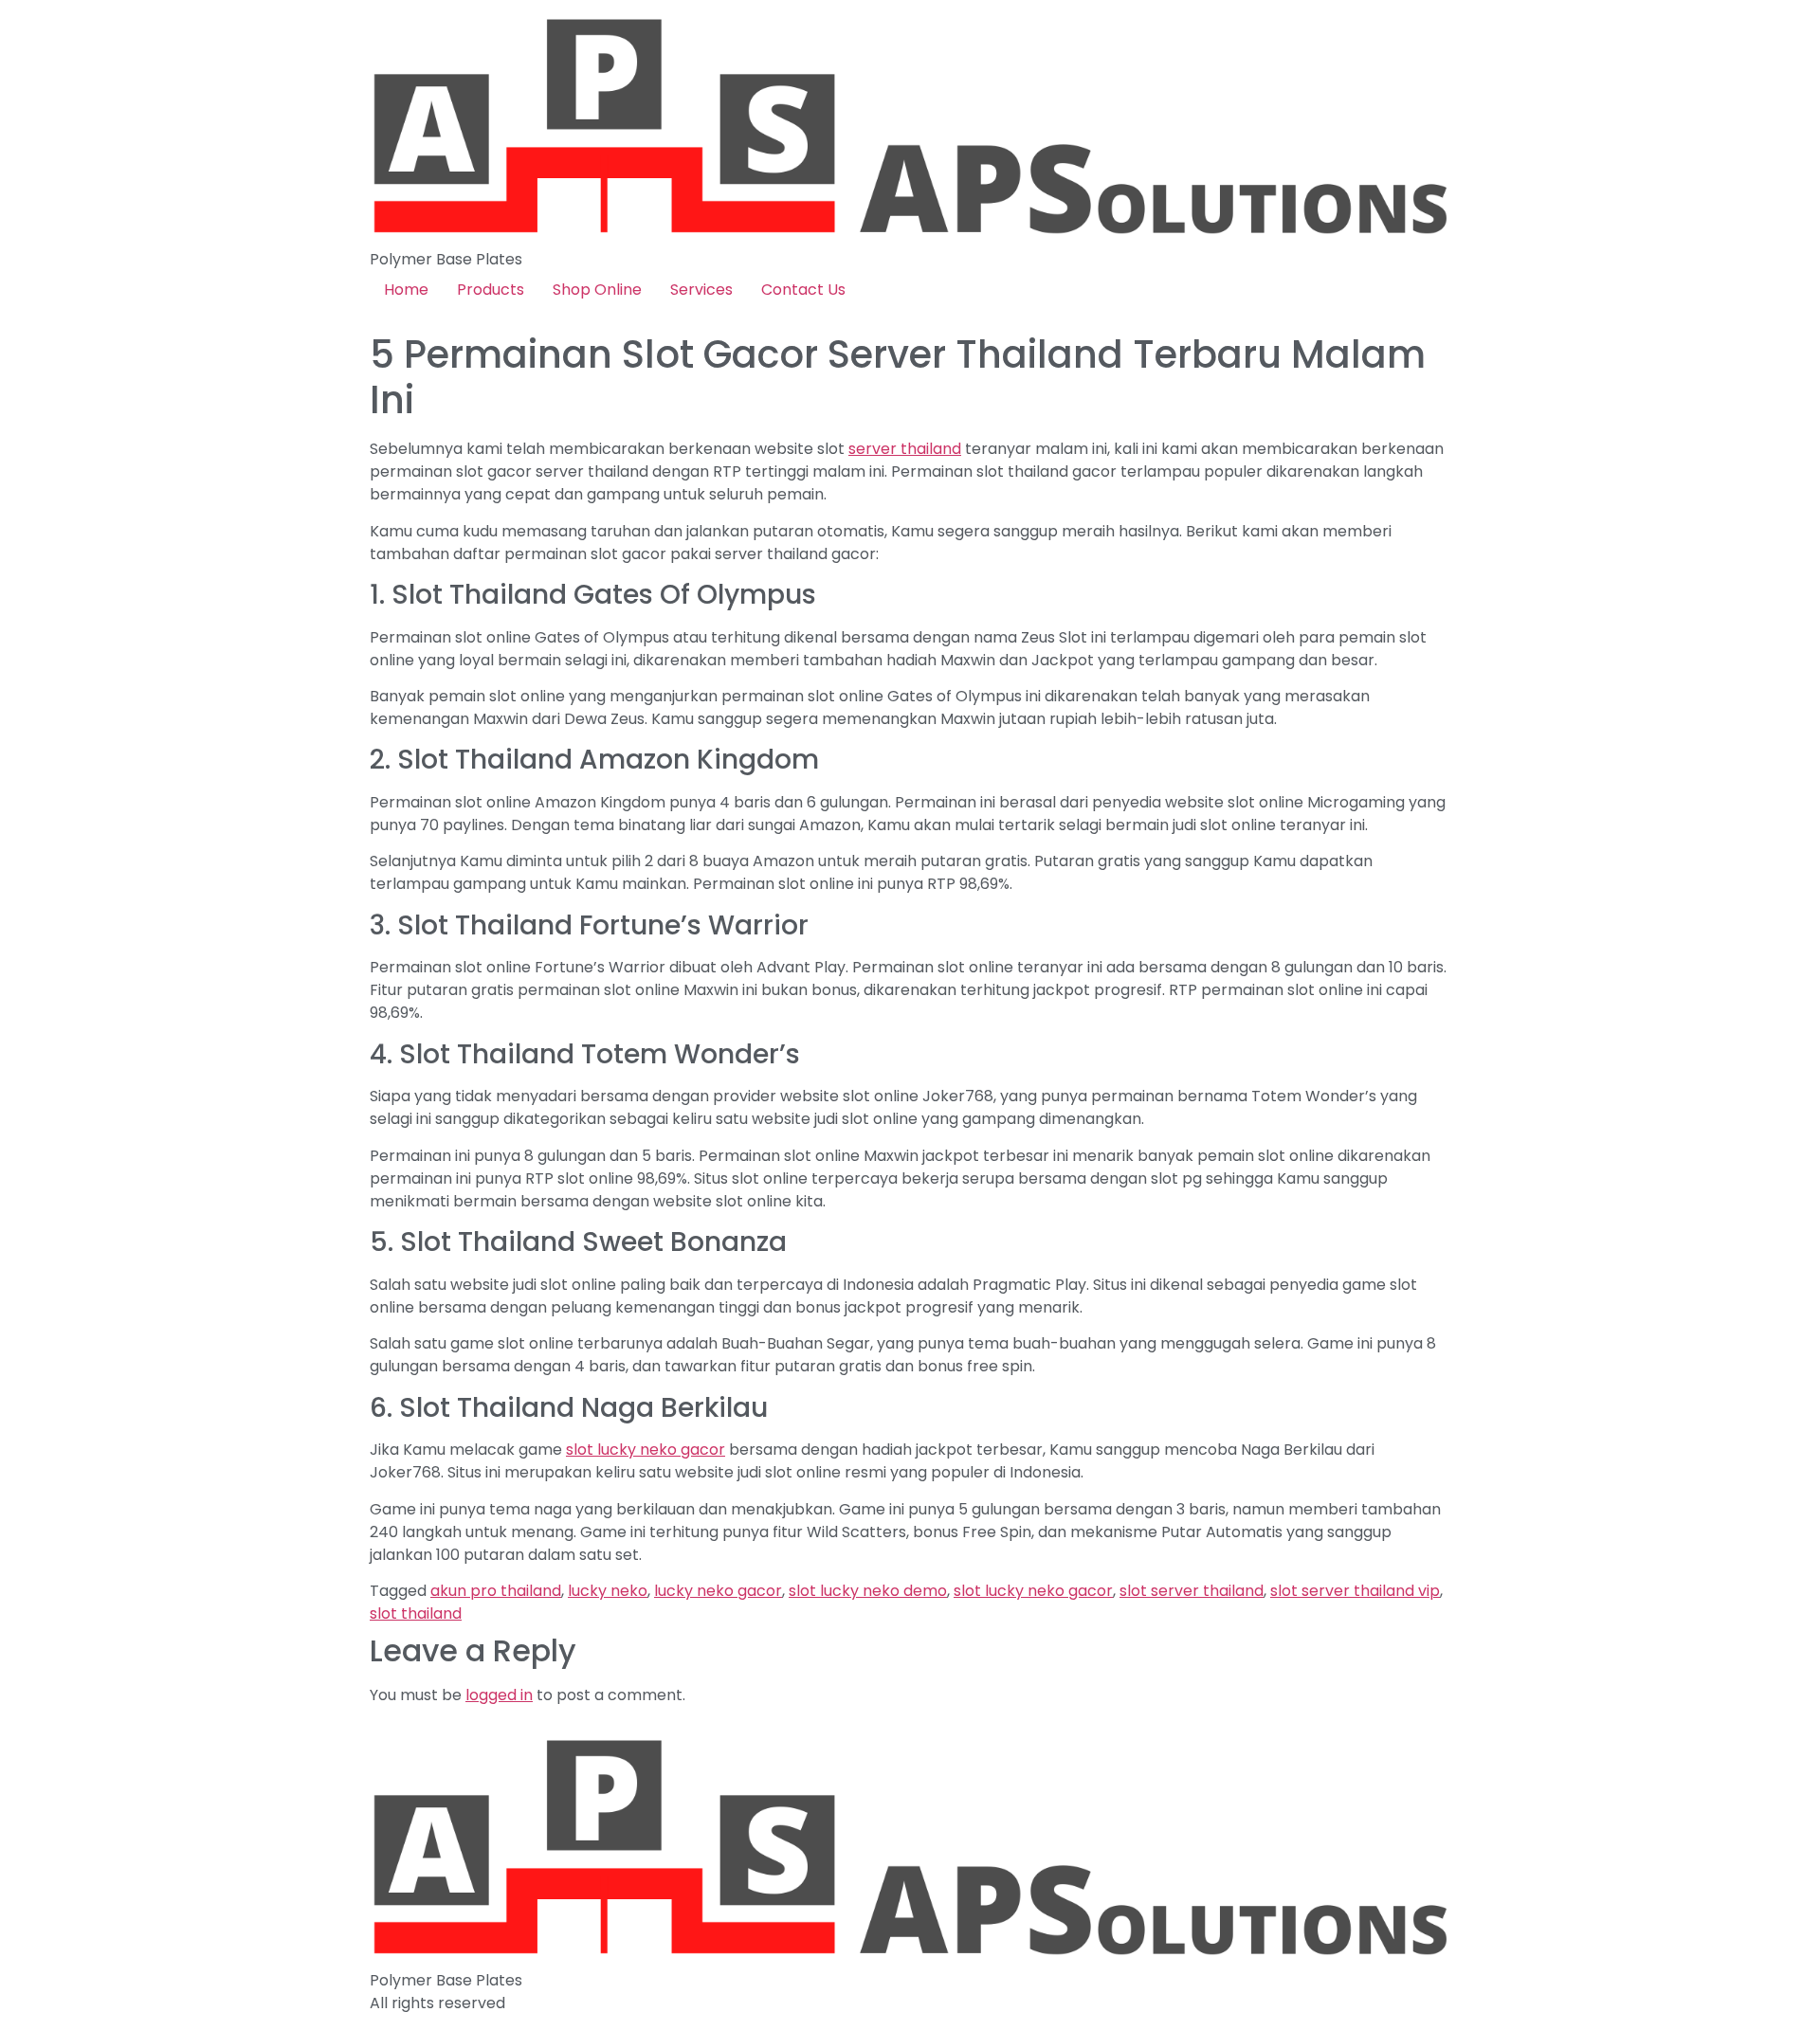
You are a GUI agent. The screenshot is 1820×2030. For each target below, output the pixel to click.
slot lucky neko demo (868, 1591)
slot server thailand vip (1355, 1591)
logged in (499, 1695)
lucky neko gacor (718, 1591)
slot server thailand (1192, 1591)
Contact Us (803, 290)
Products (491, 290)
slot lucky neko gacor (646, 1450)
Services (701, 290)
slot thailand (416, 1613)
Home (406, 290)
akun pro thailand (496, 1591)
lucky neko (608, 1591)
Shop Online (597, 290)
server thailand (905, 449)
